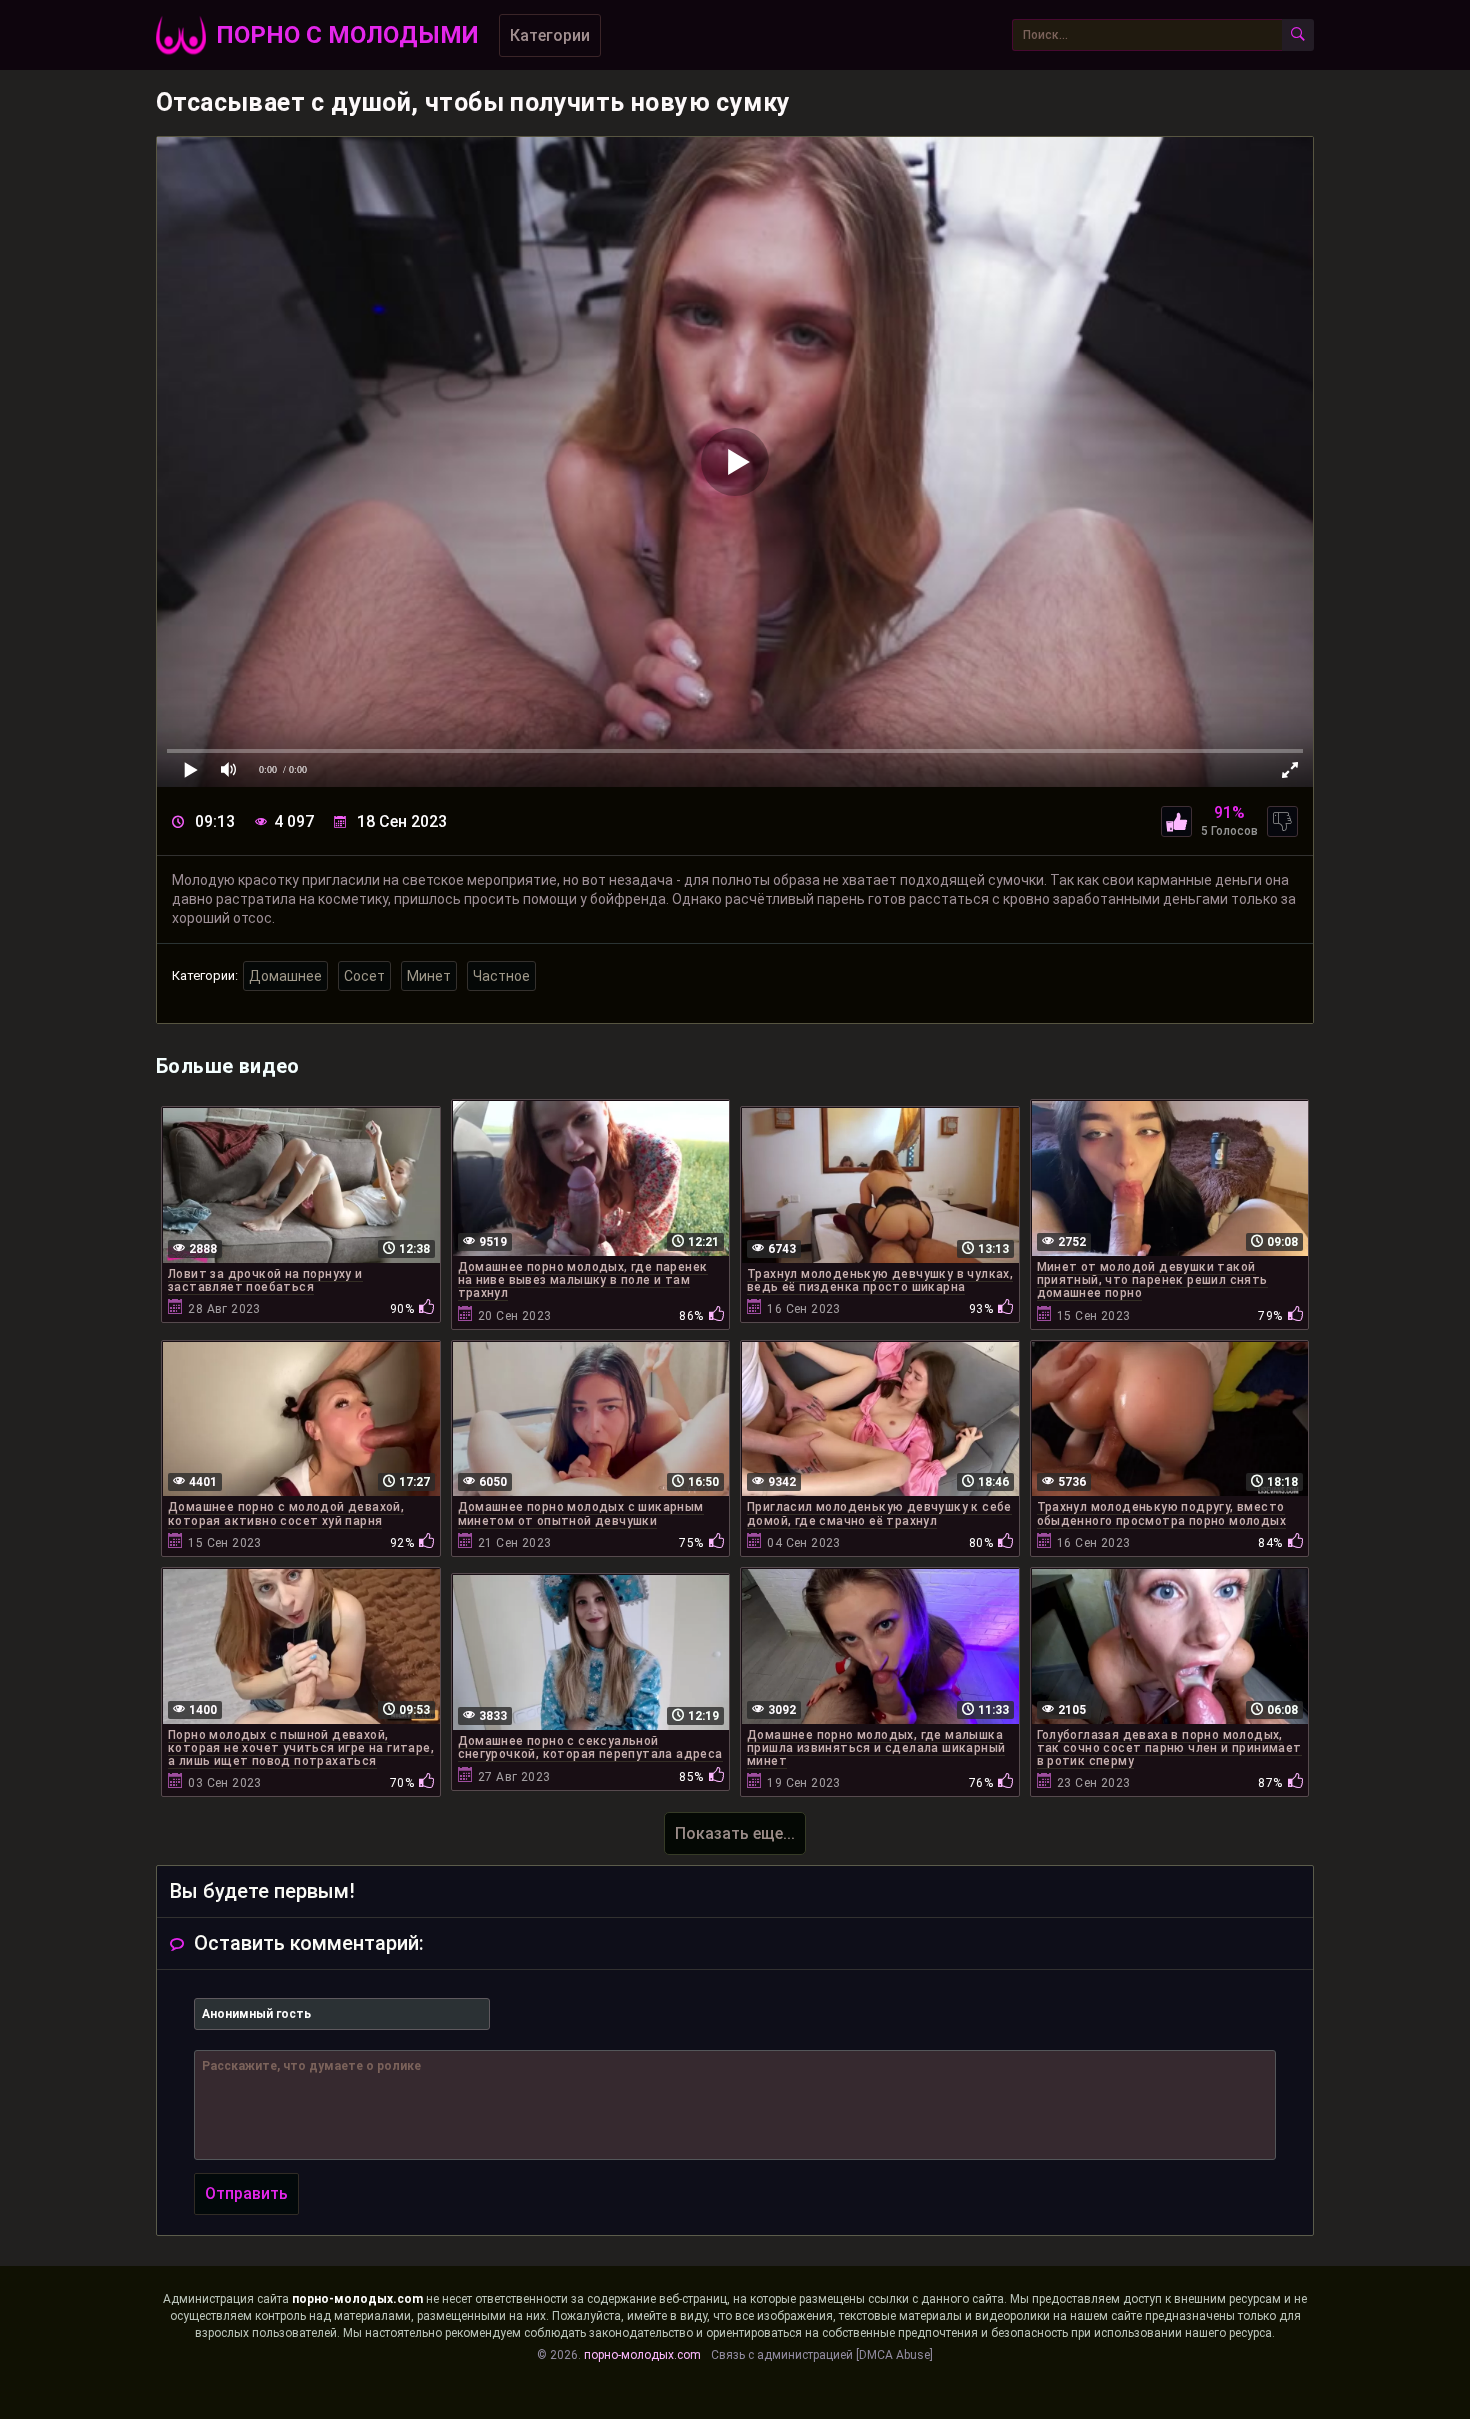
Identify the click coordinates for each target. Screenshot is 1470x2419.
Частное (501, 976)
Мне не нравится (1282, 821)
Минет (429, 976)
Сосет (364, 976)
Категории (550, 35)
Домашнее (285, 976)
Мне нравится (1176, 821)
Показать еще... (735, 1833)
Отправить (246, 2193)
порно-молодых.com (357, 2299)
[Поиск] (1298, 35)
